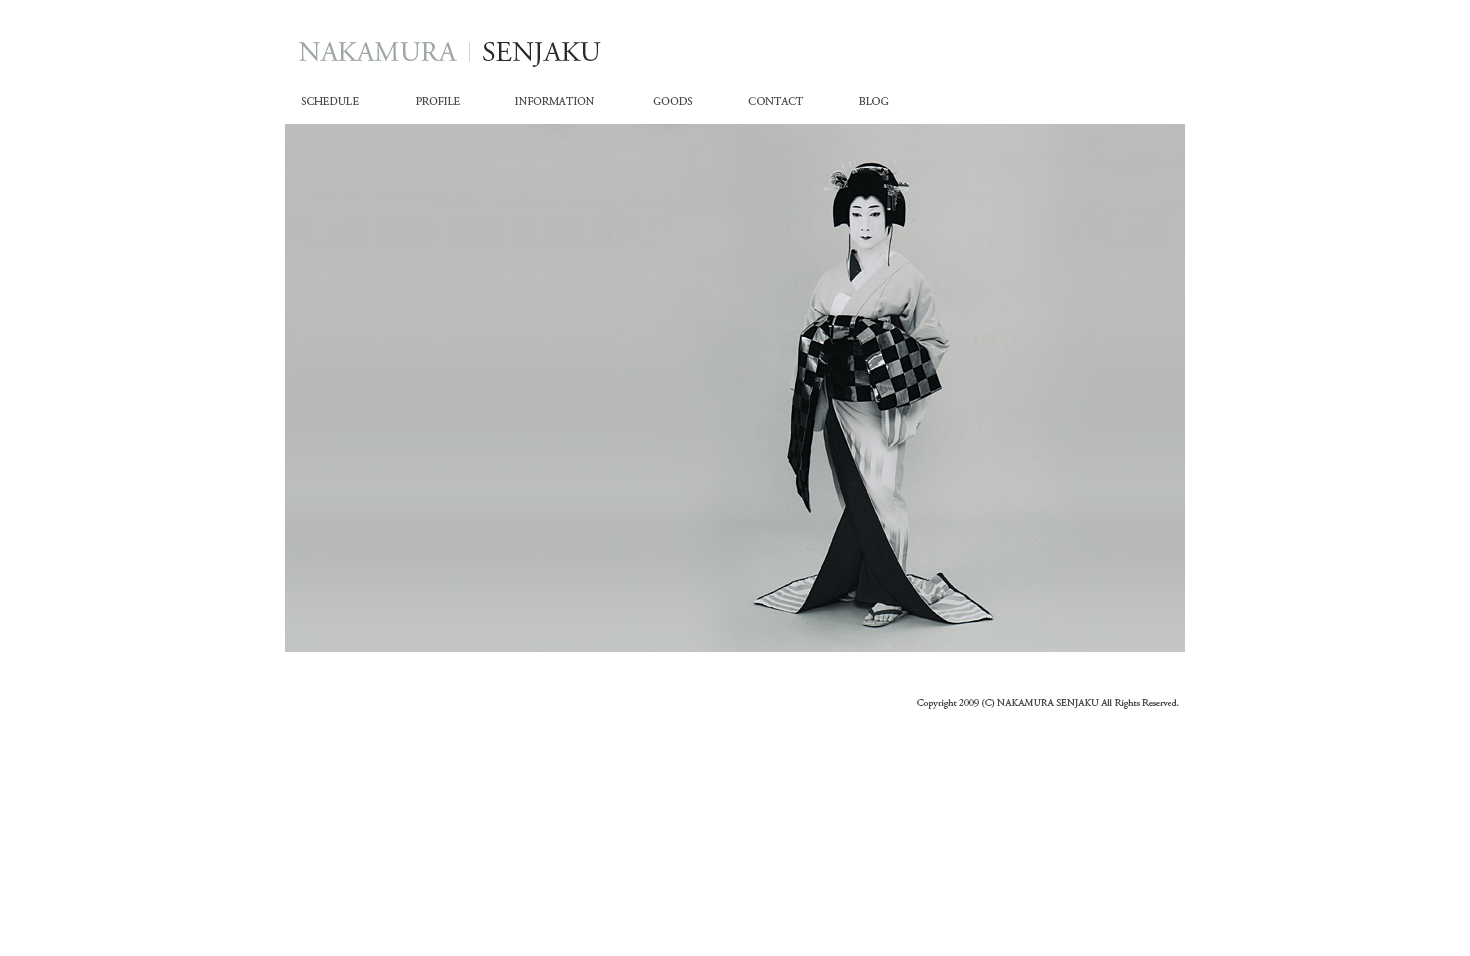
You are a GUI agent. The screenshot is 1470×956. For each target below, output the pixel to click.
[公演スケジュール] (342, 106)
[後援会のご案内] (554, 106)
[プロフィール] (447, 106)
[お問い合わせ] (779, 106)
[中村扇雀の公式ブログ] (874, 106)
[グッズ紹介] (678, 106)
